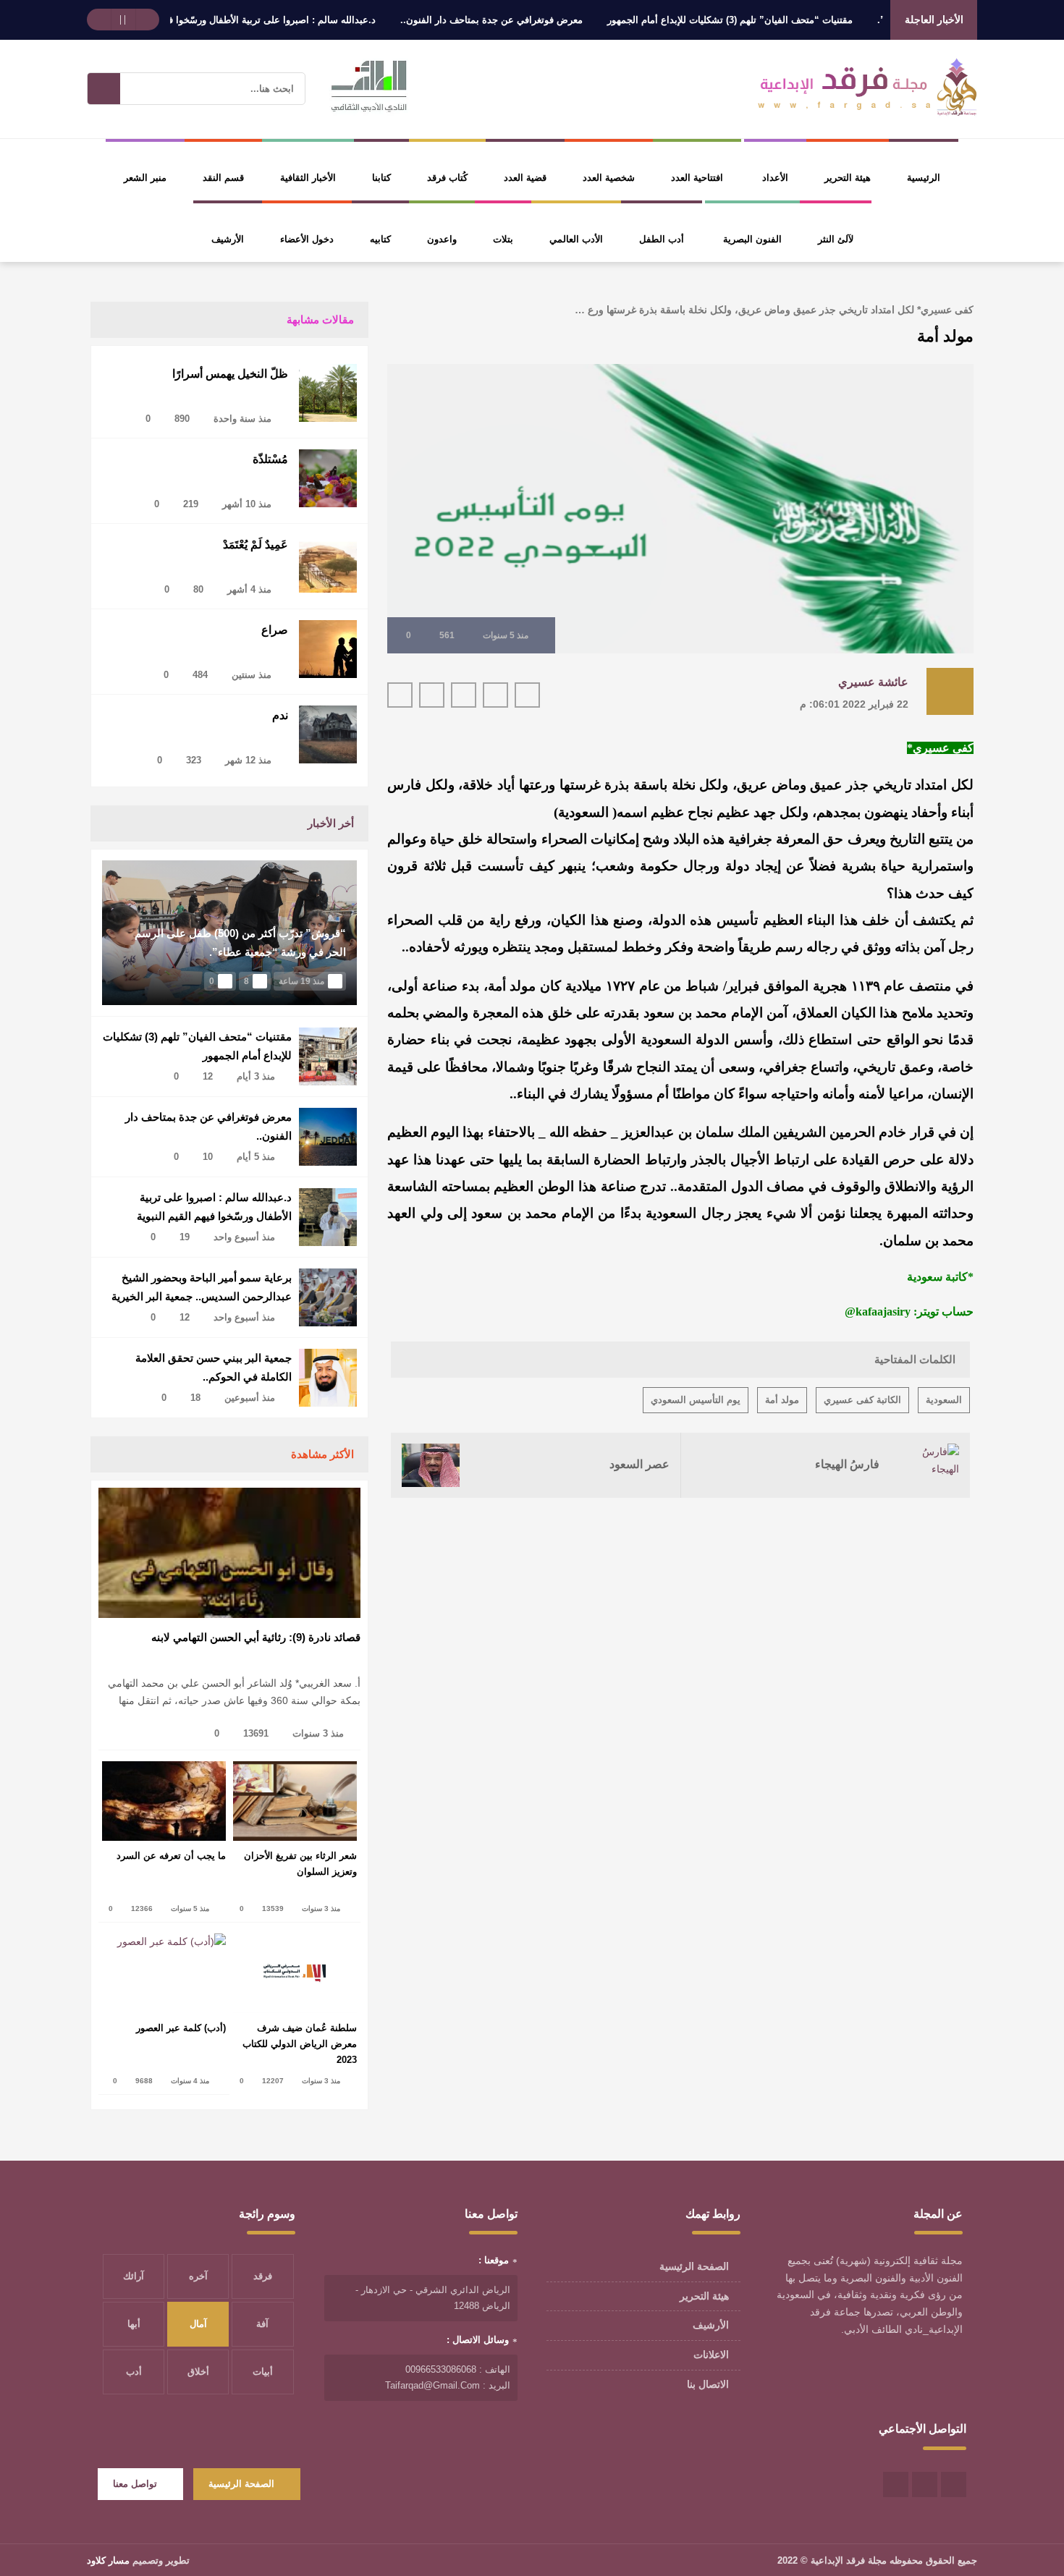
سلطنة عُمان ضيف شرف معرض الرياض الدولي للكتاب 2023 (300, 2044)
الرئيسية (924, 178)
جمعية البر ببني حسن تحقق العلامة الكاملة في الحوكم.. (214, 1367)
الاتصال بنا (708, 2384)
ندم (280, 715)
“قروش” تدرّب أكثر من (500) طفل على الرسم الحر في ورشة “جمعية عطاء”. (240, 942)
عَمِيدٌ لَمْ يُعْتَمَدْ (256, 545)
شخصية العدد (609, 178)
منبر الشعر (145, 178)
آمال (198, 2324)
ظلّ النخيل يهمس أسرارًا (230, 374)
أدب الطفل (662, 239)
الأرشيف (228, 239)
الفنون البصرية (752, 239)
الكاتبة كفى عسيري (862, 1400)
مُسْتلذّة (270, 459)
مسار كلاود (108, 2560)
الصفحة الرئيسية (694, 2266)
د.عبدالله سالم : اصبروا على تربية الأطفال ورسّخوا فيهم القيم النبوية (291, 20)
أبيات (263, 2372)
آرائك (134, 2276)
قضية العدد (525, 178)
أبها (134, 2324)
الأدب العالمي (576, 239)
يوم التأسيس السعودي (696, 1400)
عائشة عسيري (873, 682)
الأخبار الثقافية (308, 178)
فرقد (263, 2276)
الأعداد (775, 178)
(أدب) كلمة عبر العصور (181, 2028)
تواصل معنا (135, 2484)
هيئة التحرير (848, 178)
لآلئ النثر (836, 239)
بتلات (503, 239)
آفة (262, 2324)
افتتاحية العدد (697, 178)
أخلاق (198, 2372)
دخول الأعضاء (307, 239)
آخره (198, 2276)
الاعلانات (711, 2355)
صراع (275, 630)
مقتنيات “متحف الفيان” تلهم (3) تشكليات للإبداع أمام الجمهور (781, 20)
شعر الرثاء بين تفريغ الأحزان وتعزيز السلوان (300, 1864)
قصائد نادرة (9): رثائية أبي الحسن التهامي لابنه (256, 1637)
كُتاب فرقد (447, 178)
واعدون (442, 239)
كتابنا (381, 178)
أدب (134, 2372)
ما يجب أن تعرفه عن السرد (171, 1856)
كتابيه (380, 239)
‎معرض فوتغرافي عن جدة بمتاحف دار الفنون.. (542, 20)
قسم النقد (223, 178)
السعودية (944, 1400)
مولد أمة (782, 1400)
